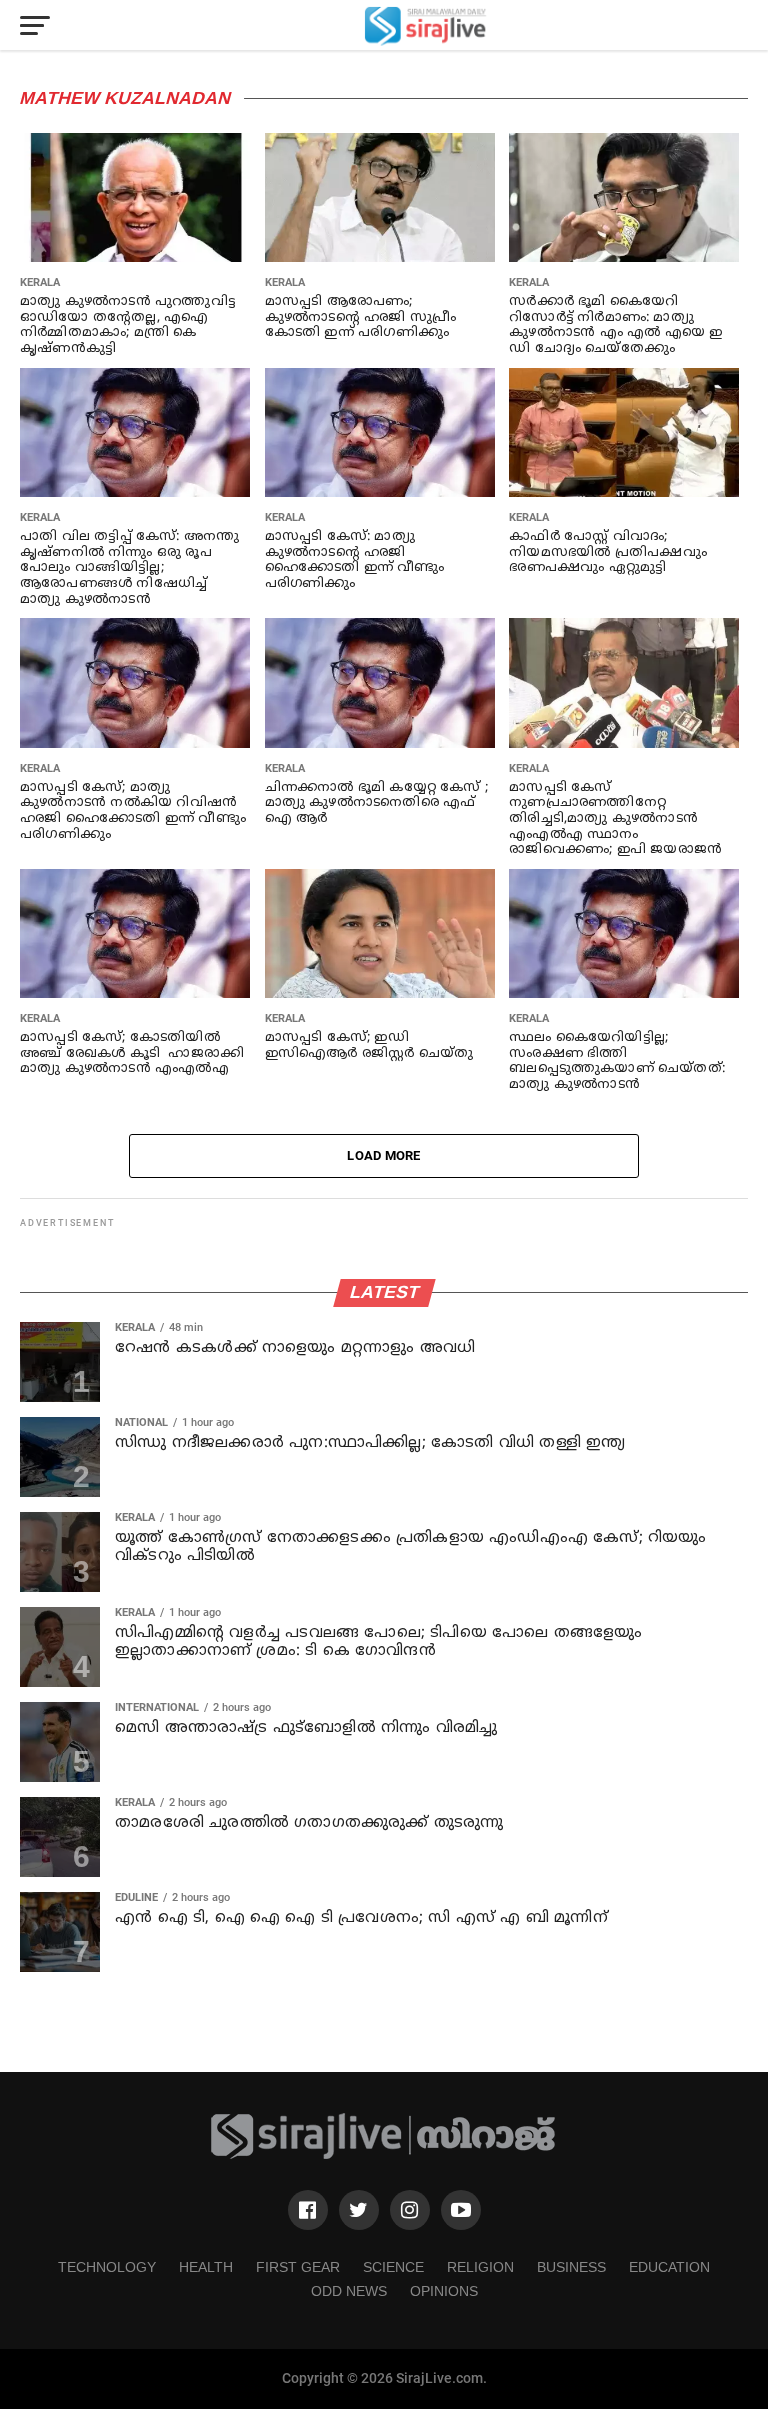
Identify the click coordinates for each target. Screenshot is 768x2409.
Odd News (349, 2291)
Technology (107, 2267)
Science (393, 2267)
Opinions (444, 2291)
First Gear (298, 2267)
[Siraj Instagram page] (410, 2210)
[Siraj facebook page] (308, 2210)
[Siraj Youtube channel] (461, 2210)
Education (669, 2267)
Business (571, 2267)
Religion (480, 2267)
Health (206, 2267)
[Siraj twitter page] (359, 2210)
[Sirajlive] (384, 2155)
